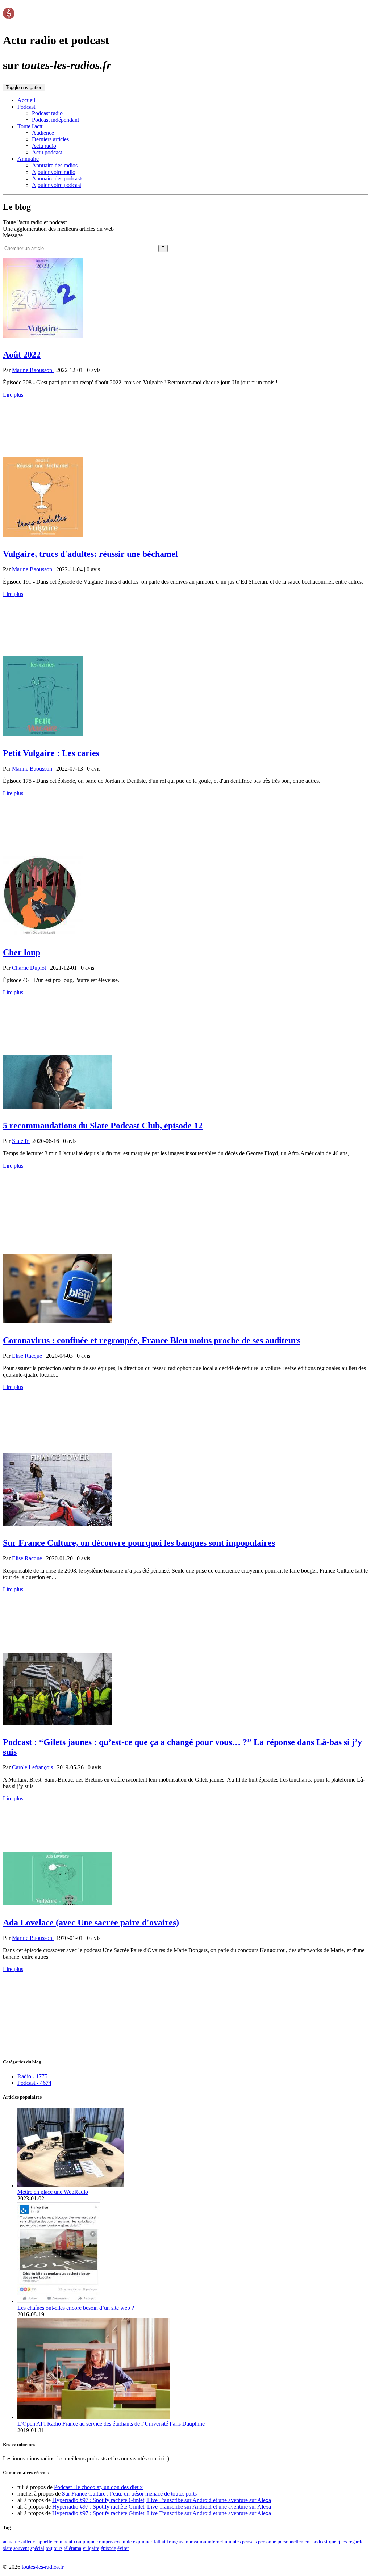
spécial (37, 2548)
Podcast (26, 107)
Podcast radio (47, 113)
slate (7, 2548)
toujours (54, 2548)
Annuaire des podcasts (58, 178)
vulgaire (91, 2548)
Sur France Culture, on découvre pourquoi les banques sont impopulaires (139, 1543)
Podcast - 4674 (34, 2083)
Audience (43, 133)
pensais (249, 2542)
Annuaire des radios (55, 165)
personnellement (294, 2542)
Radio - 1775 (32, 2076)
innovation (195, 2542)
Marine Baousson (33, 370)
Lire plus (13, 395)
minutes (233, 2542)
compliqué (85, 2542)
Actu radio (44, 146)
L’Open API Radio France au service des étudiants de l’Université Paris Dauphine (111, 2424)
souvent (21, 2548)
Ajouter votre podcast (57, 185)
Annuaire (28, 159)
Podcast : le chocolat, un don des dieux (98, 2487)
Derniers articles (50, 139)
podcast (320, 2542)
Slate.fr (21, 1141)
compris (105, 2542)
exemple (123, 2542)
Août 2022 (22, 355)
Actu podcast (47, 152)
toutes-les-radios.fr (43, 2567)
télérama (72, 2548)
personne (267, 2542)
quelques (338, 2542)
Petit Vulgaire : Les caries (51, 753)
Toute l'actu (31, 126)
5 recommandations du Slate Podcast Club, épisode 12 (103, 1126)
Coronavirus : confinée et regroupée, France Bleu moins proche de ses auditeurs (152, 1340)
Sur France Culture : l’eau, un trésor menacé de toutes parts (129, 2494)
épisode (108, 2548)
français (175, 2542)
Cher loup (22, 952)
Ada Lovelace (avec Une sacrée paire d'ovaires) (91, 1922)
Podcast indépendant (55, 120)
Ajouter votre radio (54, 172)
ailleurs (29, 2542)
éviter (123, 2548)
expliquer (143, 2542)
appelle (45, 2542)
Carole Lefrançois (33, 1767)
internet (215, 2542)
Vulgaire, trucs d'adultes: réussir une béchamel (90, 554)
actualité (11, 2542)
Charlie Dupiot (30, 968)
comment (63, 2542)
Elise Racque (28, 1356)
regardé (356, 2542)
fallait (160, 2542)
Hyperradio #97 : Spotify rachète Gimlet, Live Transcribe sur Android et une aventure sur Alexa (162, 2500)
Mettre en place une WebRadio (53, 2192)
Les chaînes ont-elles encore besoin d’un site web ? (76, 2308)
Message (13, 235)
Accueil (26, 100)
